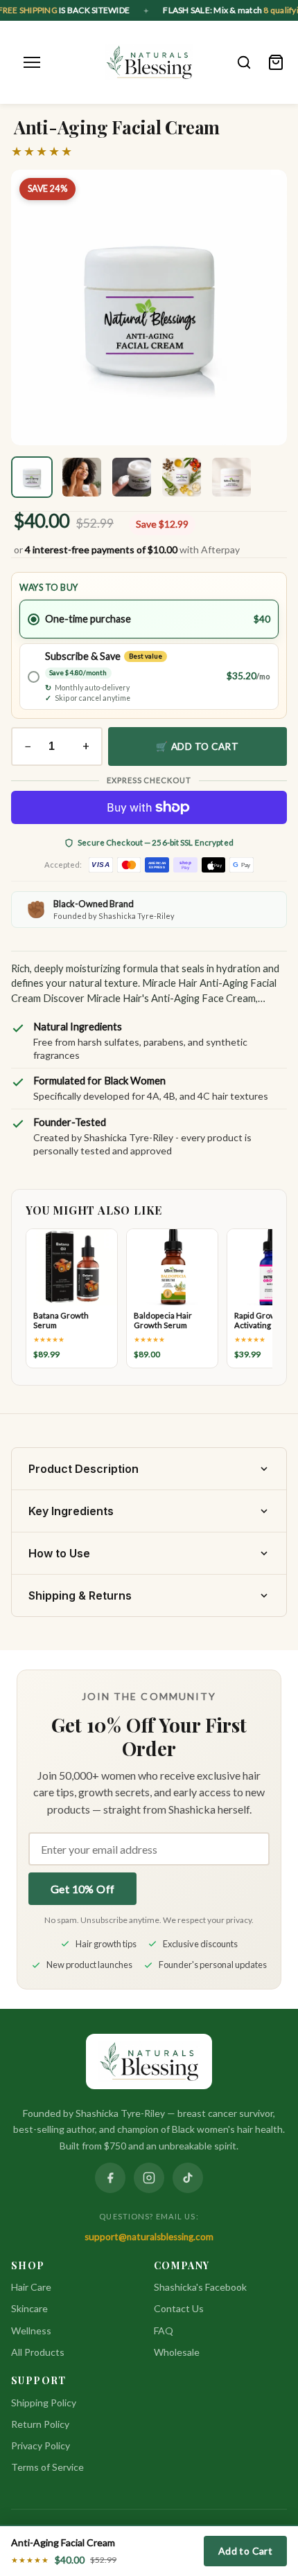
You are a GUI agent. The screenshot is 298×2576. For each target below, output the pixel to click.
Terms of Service (47, 2467)
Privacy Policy (41, 2445)
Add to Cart (245, 2551)
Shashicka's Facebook (200, 2287)
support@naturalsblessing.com (149, 2237)
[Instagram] (149, 2178)
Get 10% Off (82, 1889)
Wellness (31, 2331)
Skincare (29, 2308)
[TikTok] (188, 2178)
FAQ (164, 2331)
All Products (38, 2352)
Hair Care (31, 2287)
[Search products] (244, 62)
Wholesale (177, 2352)
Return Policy (40, 2424)
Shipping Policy (44, 2403)
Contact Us (179, 2308)
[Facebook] (110, 2178)
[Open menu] (32, 62)
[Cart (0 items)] (276, 62)
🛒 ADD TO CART (197, 746)
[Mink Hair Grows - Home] (149, 62)
